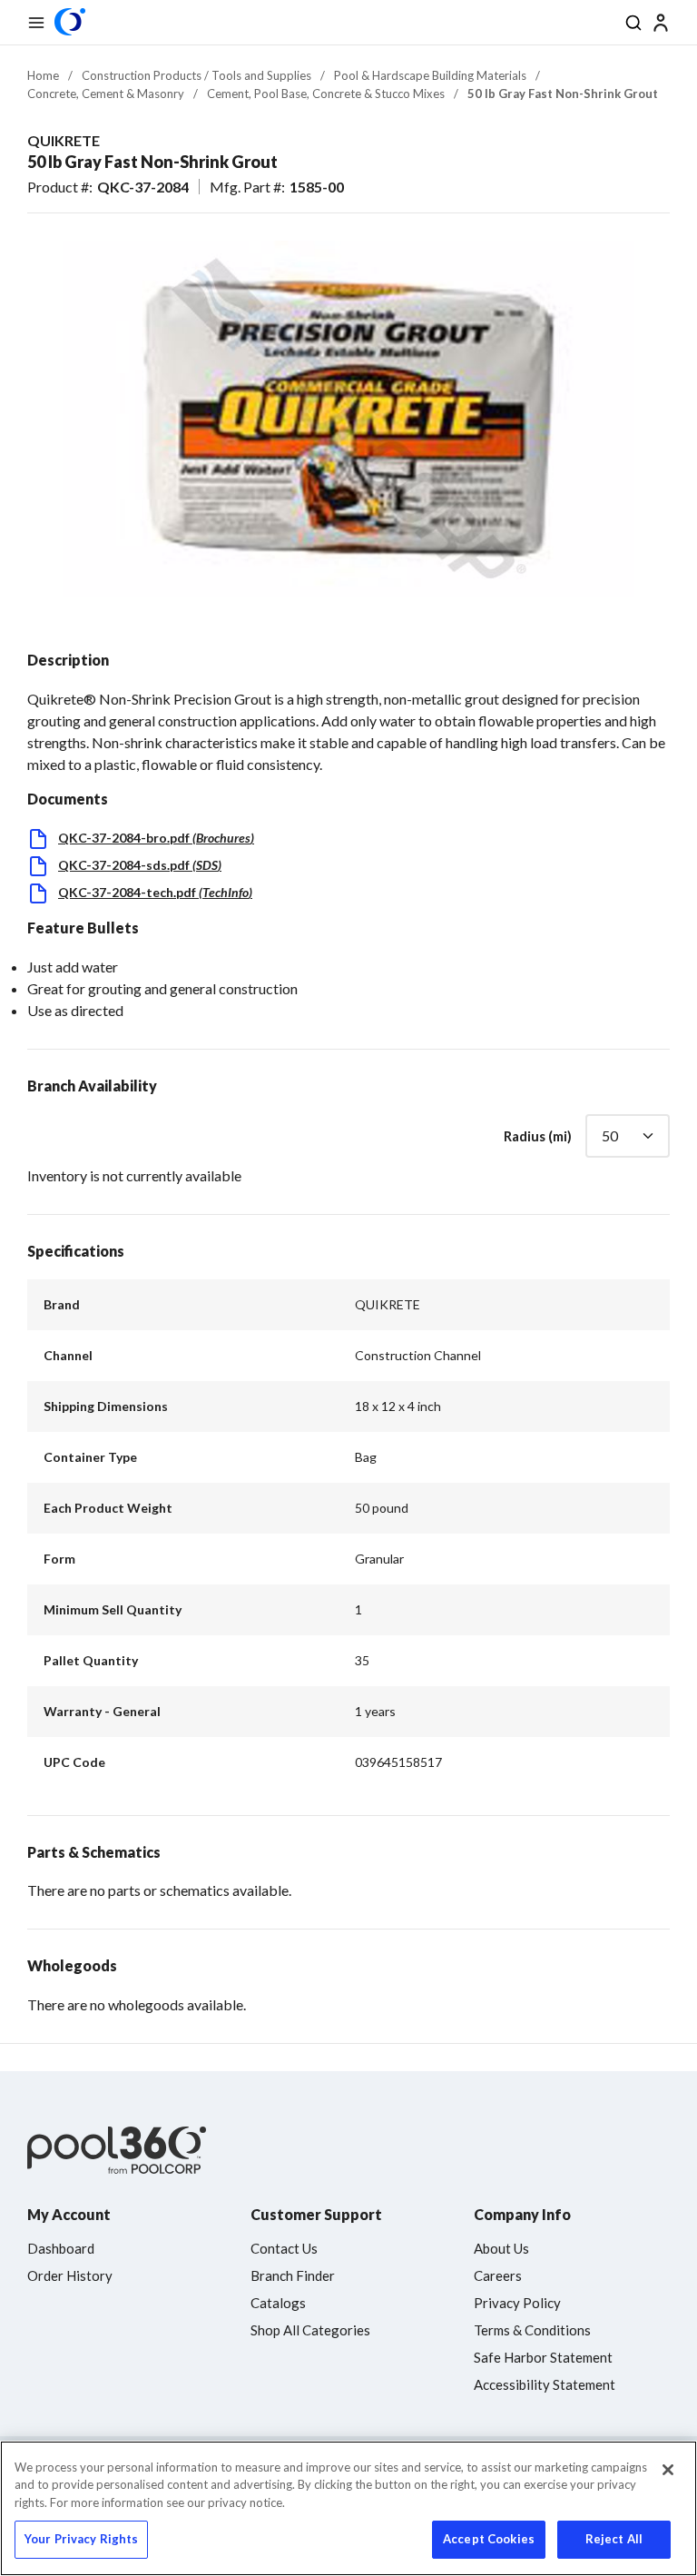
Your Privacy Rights (81, 2539)
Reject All (614, 2539)
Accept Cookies (489, 2539)
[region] (348, 2508)
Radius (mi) (538, 1136)
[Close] (668, 2470)
